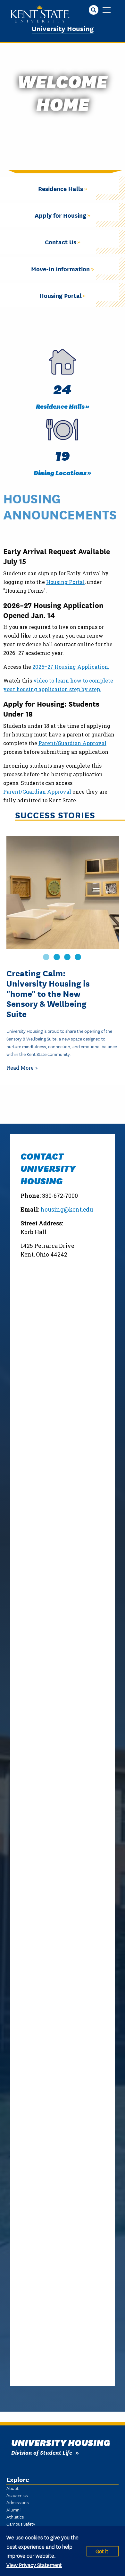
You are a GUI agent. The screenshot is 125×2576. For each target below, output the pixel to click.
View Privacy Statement (34, 2565)
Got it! (103, 2551)
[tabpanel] (63, 956)
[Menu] (107, 10)
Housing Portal (65, 582)
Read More (20, 1068)
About (13, 2488)
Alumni (13, 2510)
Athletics (15, 2517)
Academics (17, 2495)
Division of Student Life (42, 2452)
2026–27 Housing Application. (71, 667)
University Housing (63, 28)
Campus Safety (21, 2524)
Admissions (17, 2502)
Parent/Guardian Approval (72, 743)
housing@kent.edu (67, 1210)
